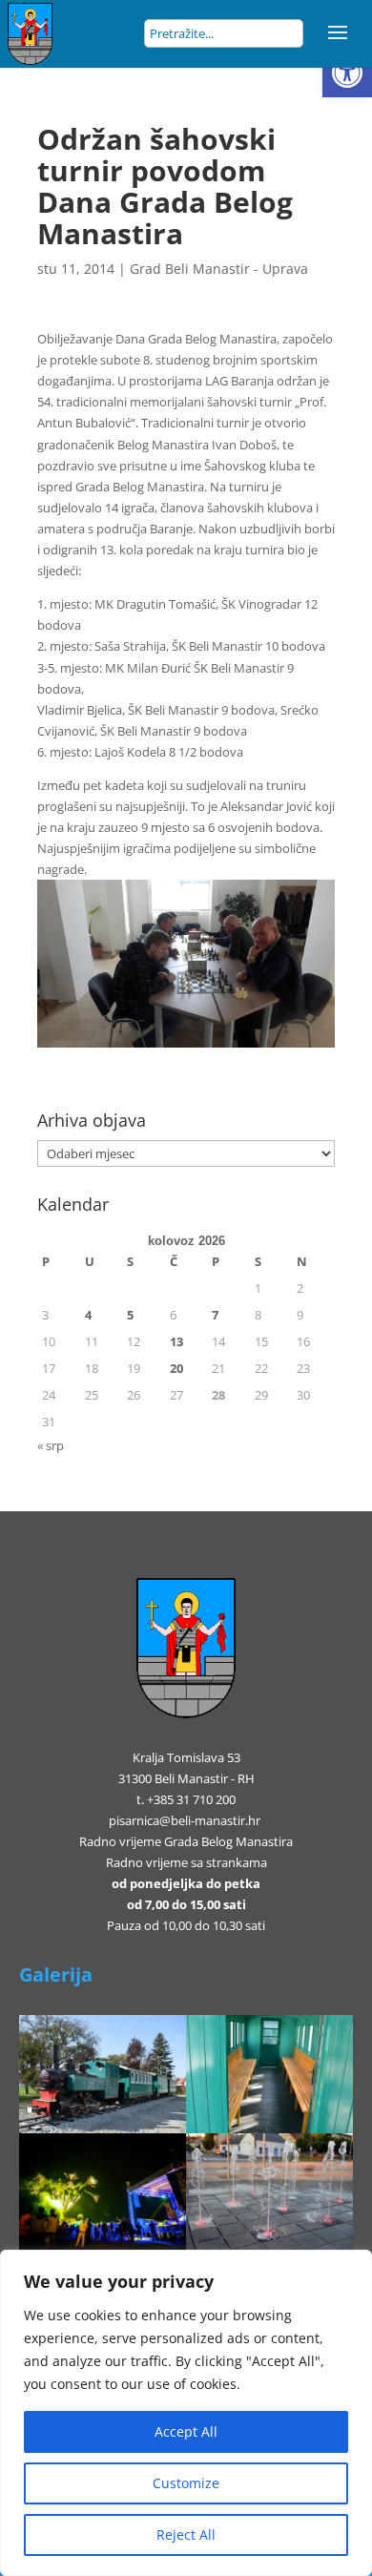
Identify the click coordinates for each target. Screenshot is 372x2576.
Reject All (186, 2534)
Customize (186, 2483)
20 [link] (176, 1368)
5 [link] (130, 1315)
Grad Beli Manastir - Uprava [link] (219, 269)
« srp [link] (51, 1445)
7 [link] (215, 1315)
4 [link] (88, 1315)
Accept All (186, 2431)
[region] (186, 2413)
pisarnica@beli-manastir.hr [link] (185, 1820)
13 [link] (176, 1341)
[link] (347, 73)
